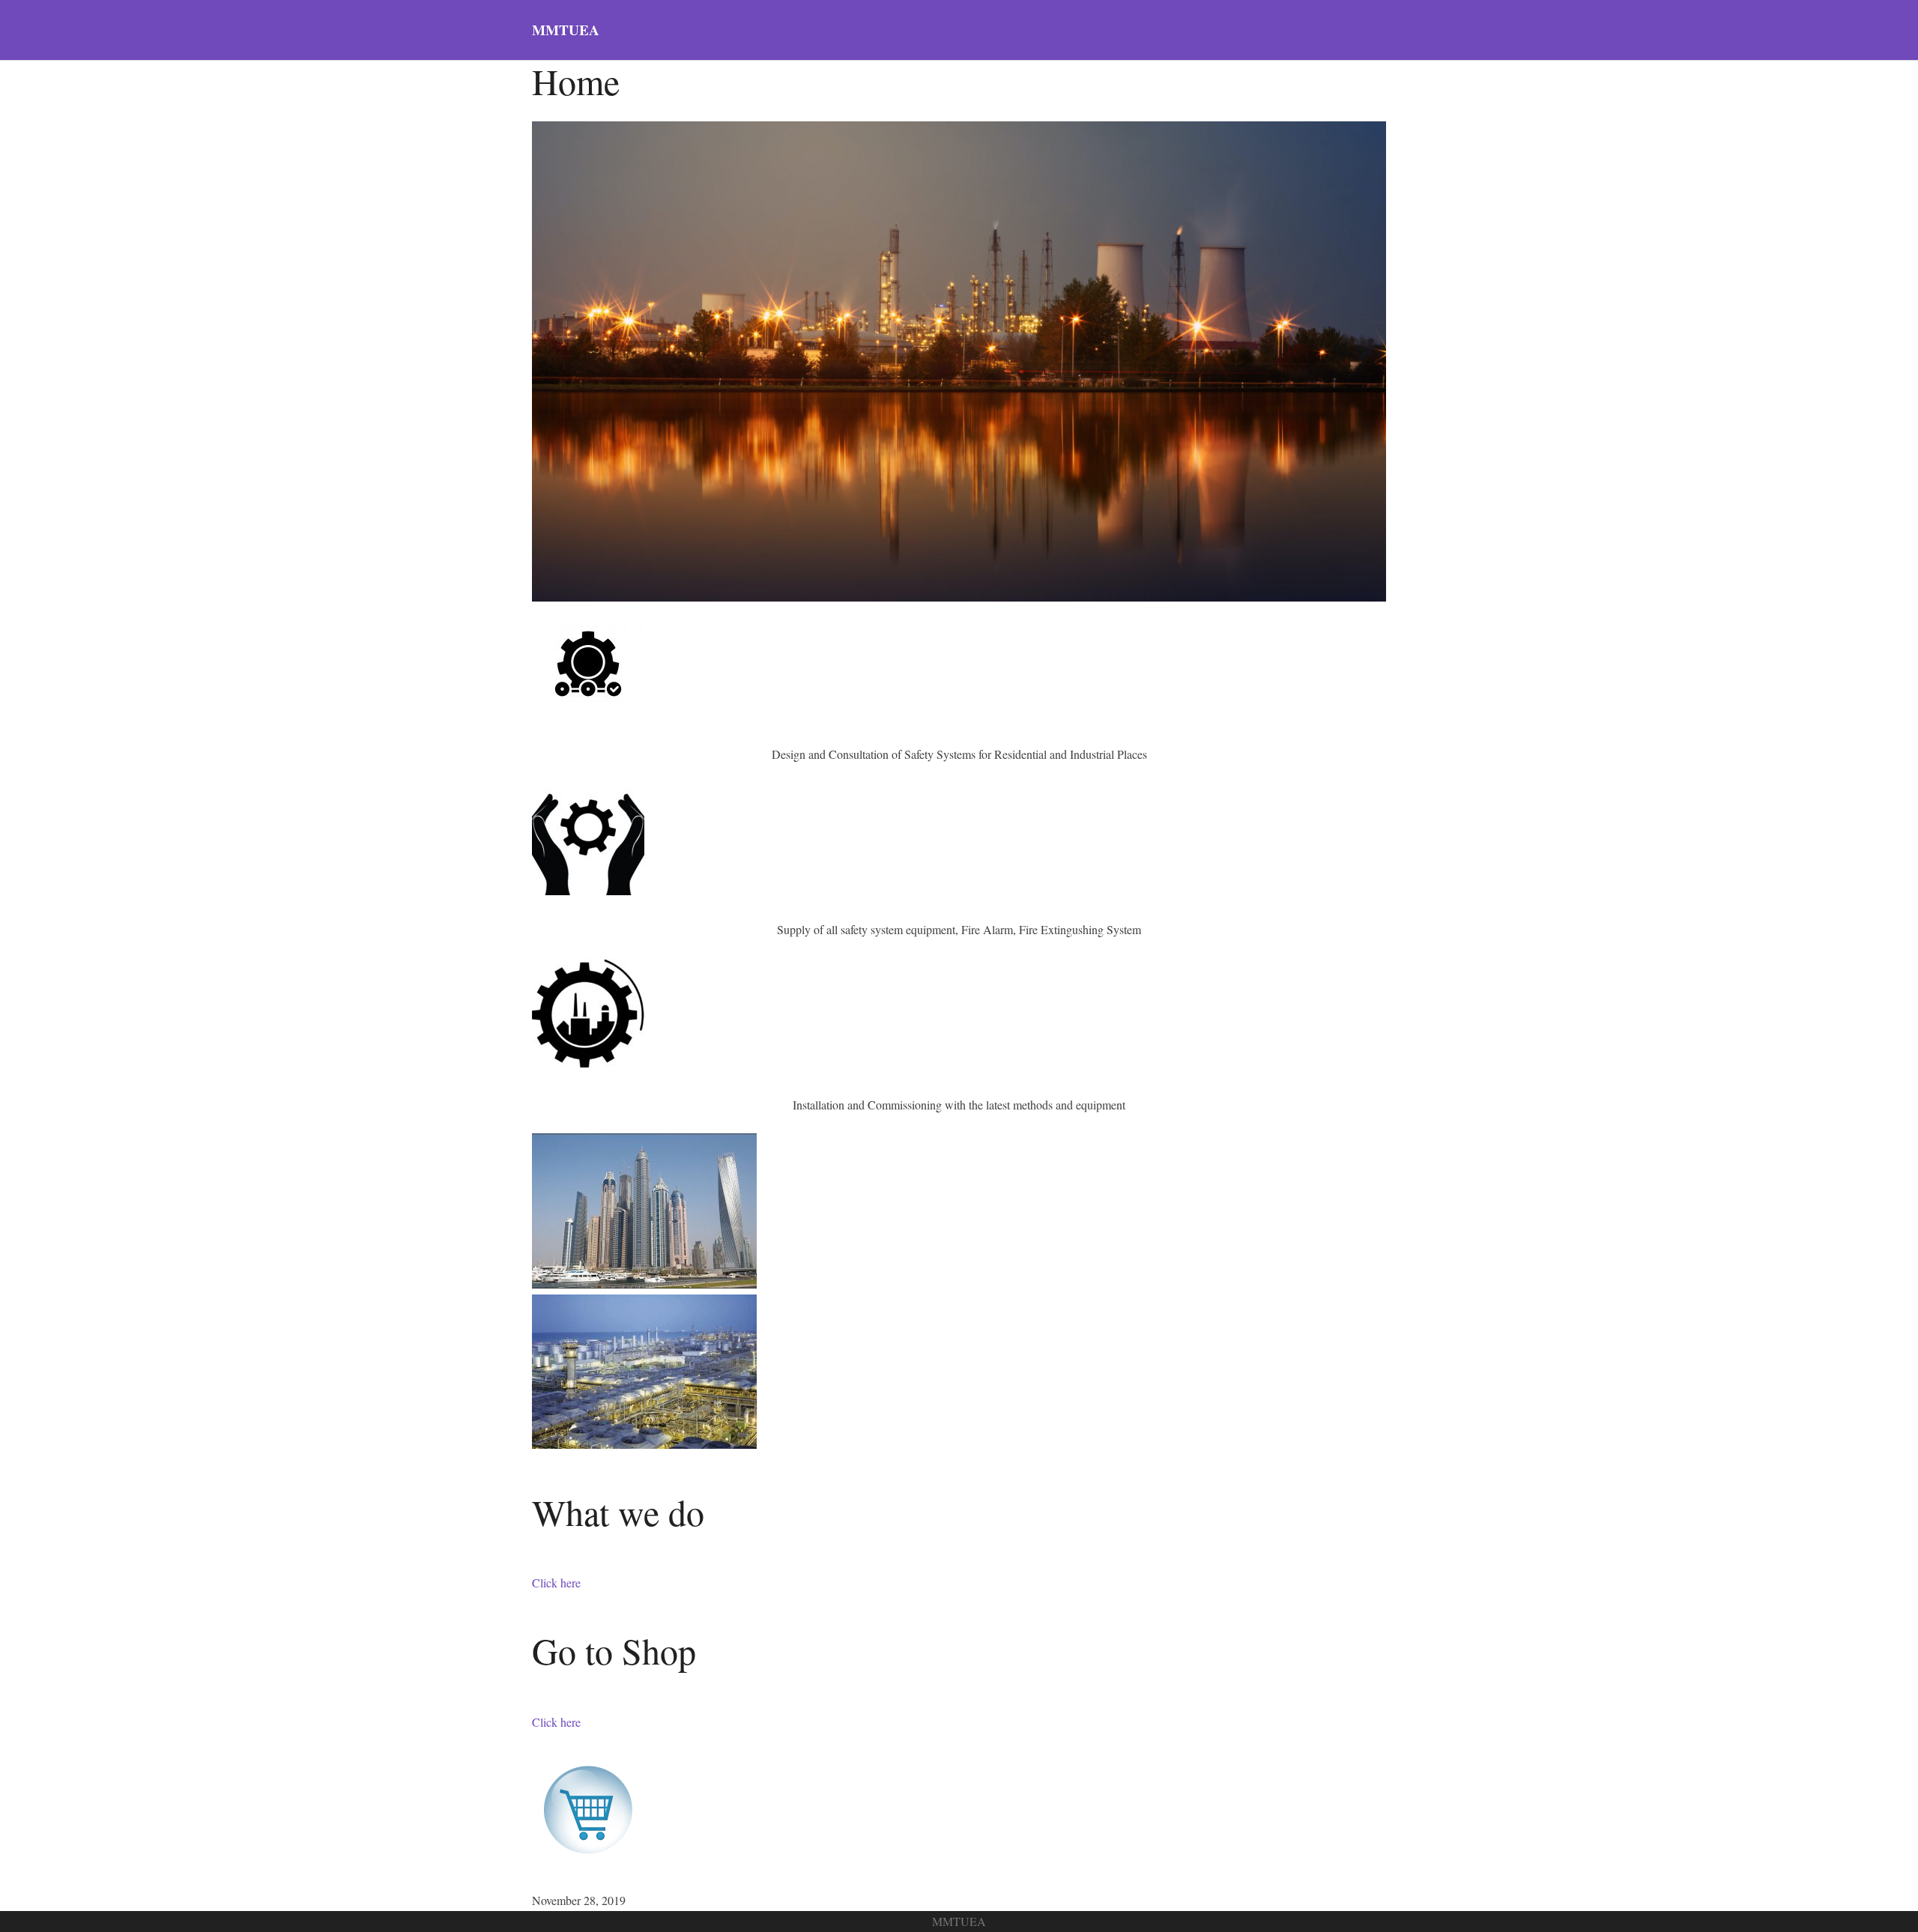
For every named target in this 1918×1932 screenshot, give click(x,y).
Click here (556, 1583)
